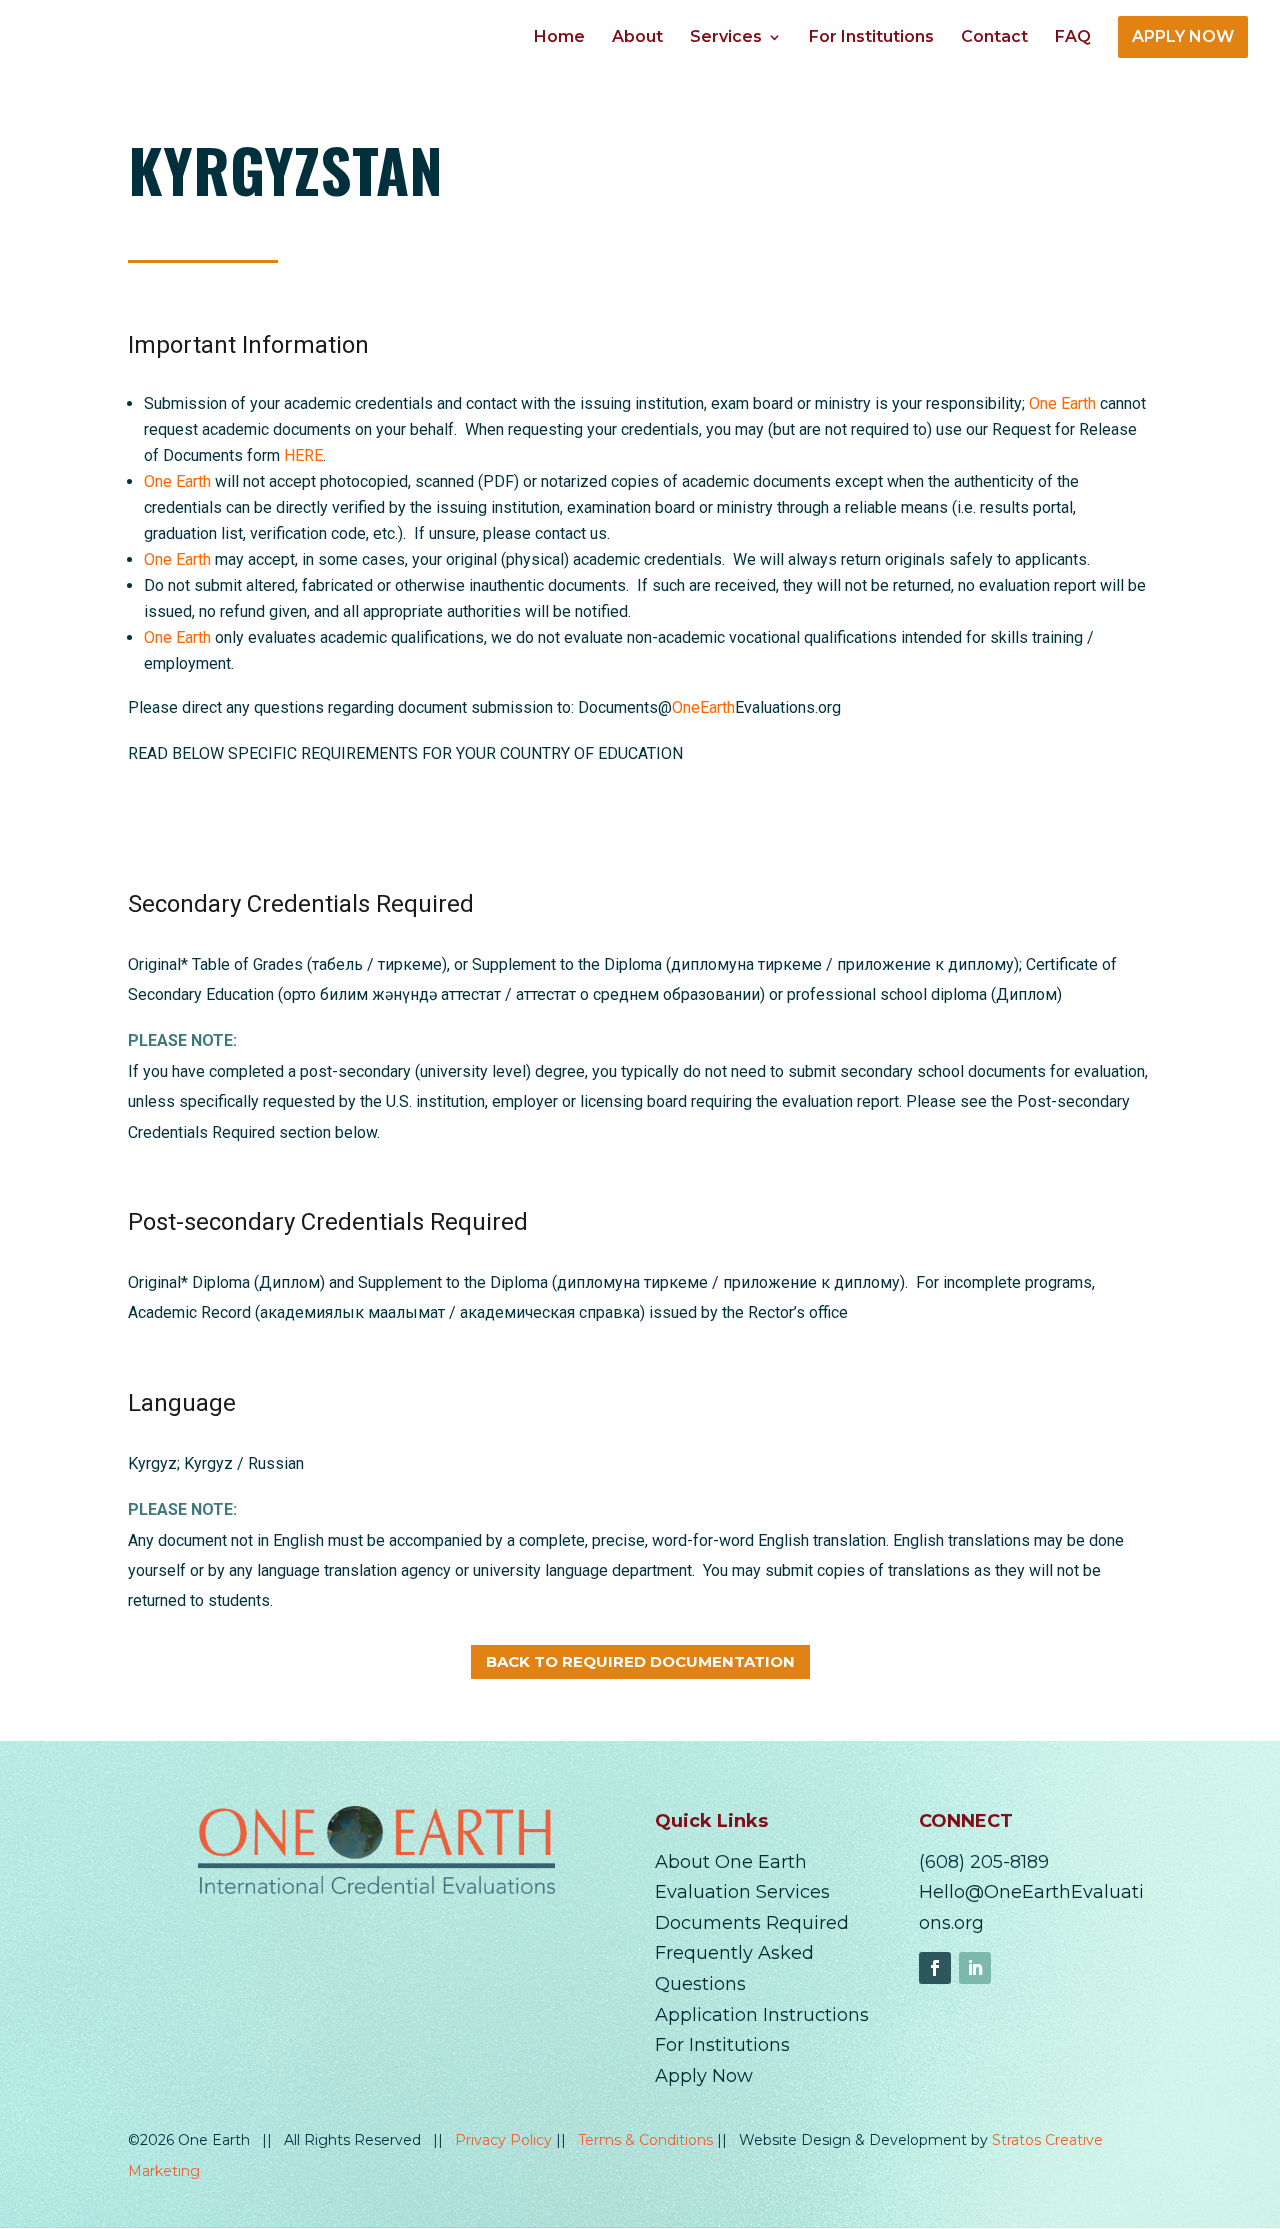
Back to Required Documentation (640, 1661)
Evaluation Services (742, 1892)
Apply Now (704, 2076)
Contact (994, 38)
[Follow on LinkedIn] (975, 1968)
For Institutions (871, 38)
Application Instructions (762, 2015)
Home (559, 38)
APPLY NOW (1183, 36)
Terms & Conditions (647, 2140)
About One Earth (731, 1862)
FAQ (1073, 38)
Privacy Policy (505, 2140)
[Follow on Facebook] (935, 1968)
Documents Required (752, 1923)
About (637, 38)
